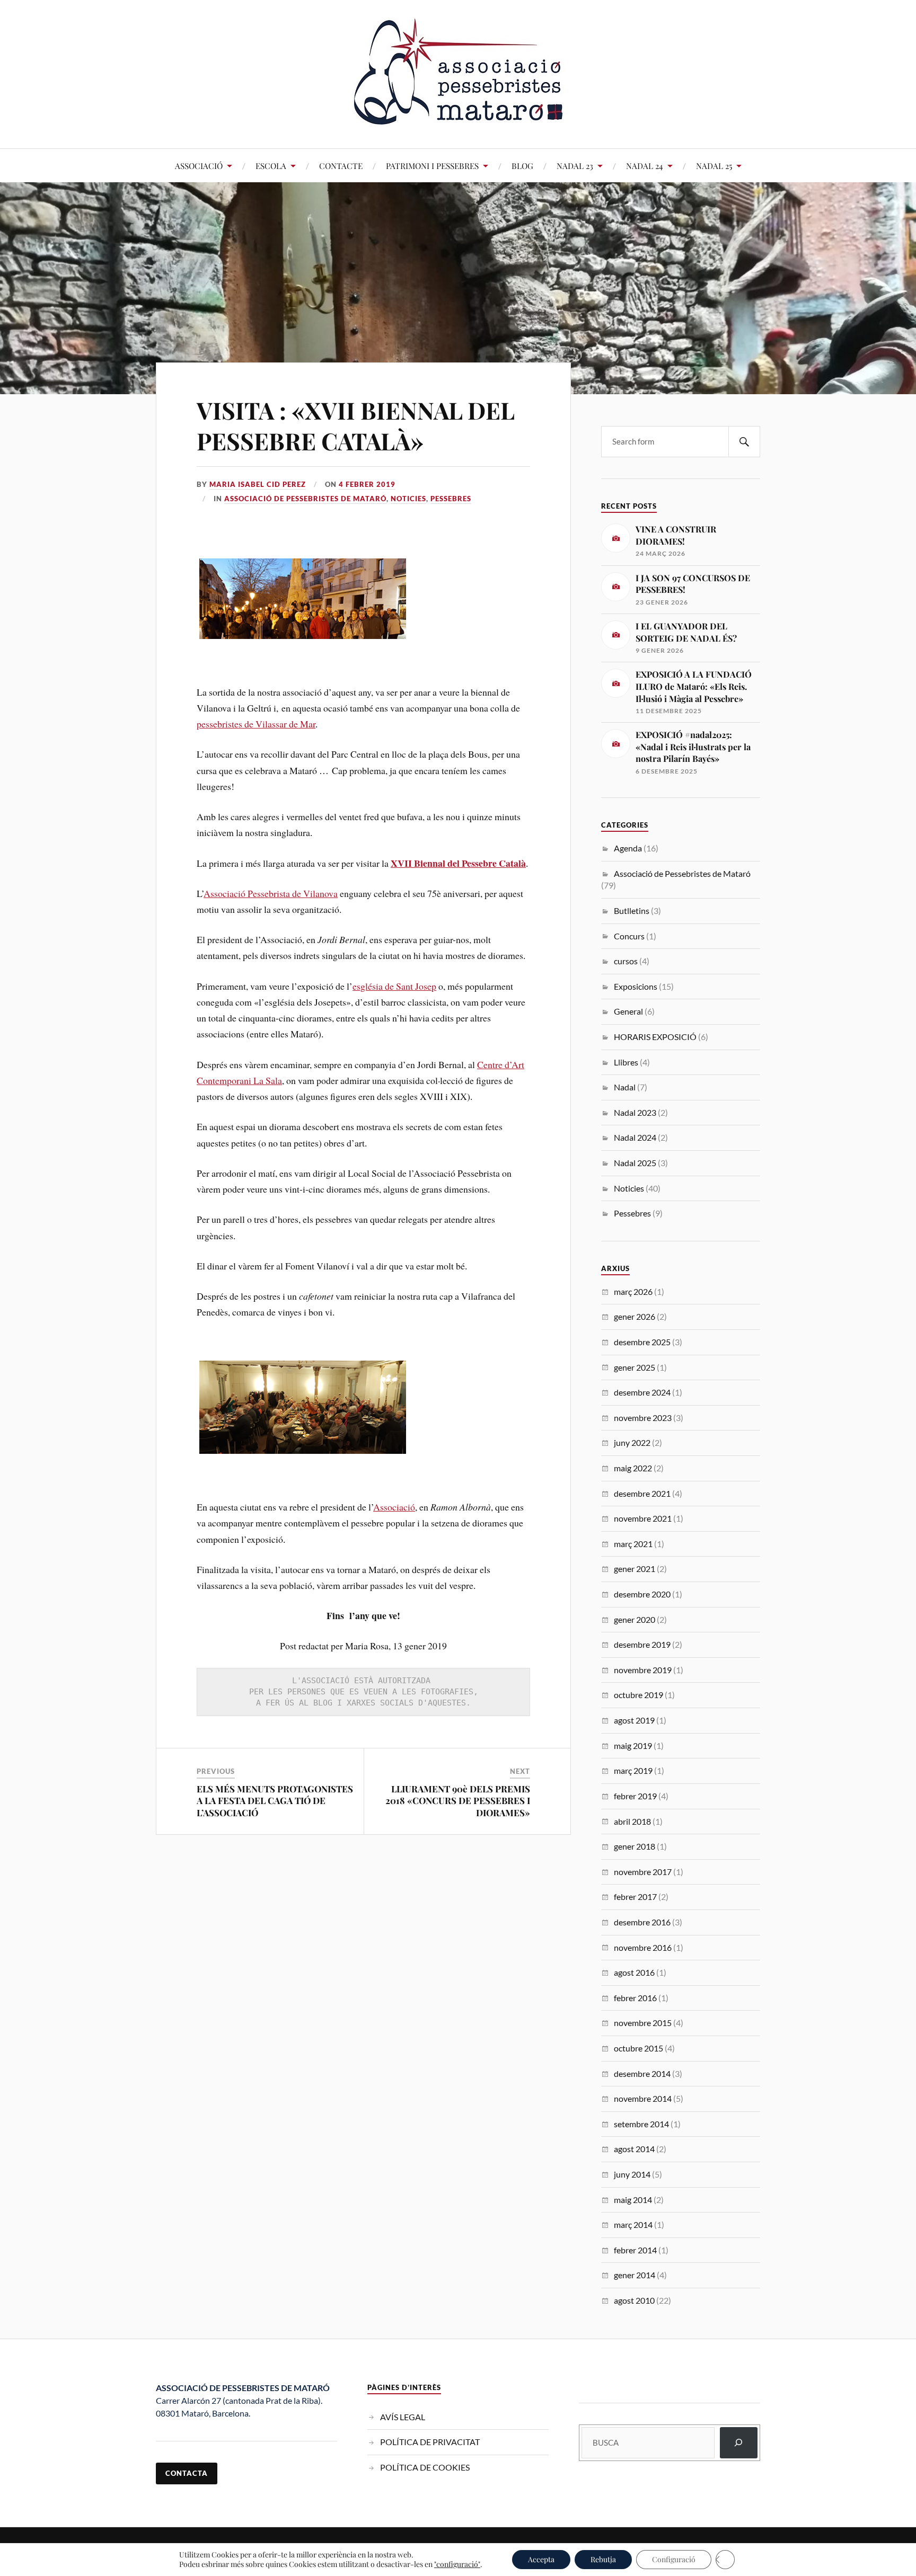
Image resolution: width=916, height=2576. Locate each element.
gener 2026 (635, 1316)
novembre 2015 (643, 2023)
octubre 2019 (638, 1695)
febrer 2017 (635, 1897)
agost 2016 (634, 1972)
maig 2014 (633, 2200)
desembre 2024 (642, 1392)
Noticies (408, 499)
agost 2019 (634, 1720)
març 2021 (633, 1544)
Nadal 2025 (635, 1163)
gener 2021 (635, 1569)
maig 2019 (633, 1746)
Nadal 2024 (635, 1137)
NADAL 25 (714, 166)
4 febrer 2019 (367, 484)
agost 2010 (634, 2300)
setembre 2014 (641, 2124)
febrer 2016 (635, 1998)
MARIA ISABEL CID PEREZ (258, 484)
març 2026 (633, 1291)
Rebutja (603, 2559)
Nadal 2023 (635, 1112)
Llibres (626, 1062)
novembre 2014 (643, 2098)
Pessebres (451, 499)
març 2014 (633, 2224)
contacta (187, 2473)
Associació (394, 1507)
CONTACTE (341, 166)
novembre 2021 (643, 1518)
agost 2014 (634, 2149)
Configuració (674, 2559)
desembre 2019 (642, 1644)
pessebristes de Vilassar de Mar (256, 724)
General (628, 1011)
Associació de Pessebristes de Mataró (305, 499)
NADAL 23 (575, 166)
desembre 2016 (642, 1922)
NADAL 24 (645, 166)
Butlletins (632, 911)
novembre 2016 (643, 1947)
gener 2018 (635, 1846)
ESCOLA (271, 166)
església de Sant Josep (394, 986)
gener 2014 (635, 2275)
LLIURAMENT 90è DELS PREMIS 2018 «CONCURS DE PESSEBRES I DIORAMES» (458, 1800)
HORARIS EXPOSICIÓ (655, 1037)
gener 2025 (635, 1367)
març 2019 (633, 1770)
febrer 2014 (635, 2250)
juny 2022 (632, 1442)
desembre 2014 (642, 2073)
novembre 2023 (643, 1418)
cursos (626, 961)
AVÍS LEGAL (403, 2417)
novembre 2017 (643, 1872)
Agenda (628, 848)
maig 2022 (633, 1468)
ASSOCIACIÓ (199, 166)
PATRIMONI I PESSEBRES (432, 166)
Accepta (541, 2559)
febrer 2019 (635, 1796)
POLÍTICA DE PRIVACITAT (430, 2442)
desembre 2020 (642, 1594)
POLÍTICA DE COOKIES (425, 2467)
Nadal (625, 1087)
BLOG (522, 166)
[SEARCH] (744, 442)
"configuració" (457, 2564)
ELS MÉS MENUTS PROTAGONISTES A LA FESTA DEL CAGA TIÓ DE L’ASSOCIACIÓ (275, 1800)
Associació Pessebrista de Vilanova (271, 893)
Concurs (629, 936)
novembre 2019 (643, 1670)
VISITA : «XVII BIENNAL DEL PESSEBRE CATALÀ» (355, 425)
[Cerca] (739, 2443)
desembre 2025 (642, 1342)
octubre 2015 (638, 2048)
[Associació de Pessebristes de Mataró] (458, 116)
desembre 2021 (642, 1493)
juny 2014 (632, 2174)
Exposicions (636, 986)
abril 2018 (632, 1821)
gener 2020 (635, 1619)
